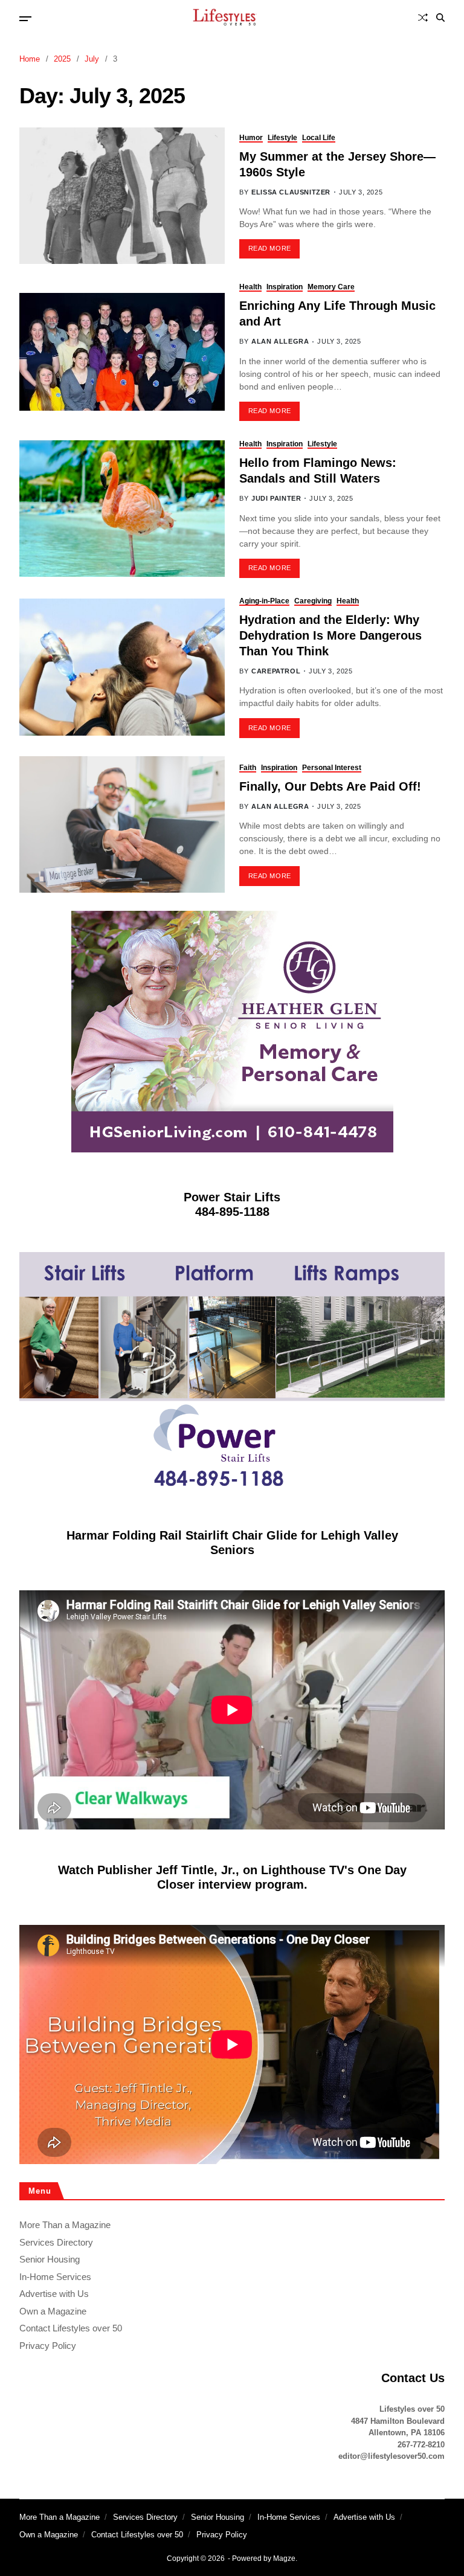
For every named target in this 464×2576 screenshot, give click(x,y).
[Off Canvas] (25, 19)
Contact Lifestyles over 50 (71, 2328)
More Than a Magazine (65, 2225)
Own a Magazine (53, 2311)
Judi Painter (276, 498)
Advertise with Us (54, 2294)
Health (250, 287)
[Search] (440, 18)
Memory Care (331, 287)
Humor (251, 138)
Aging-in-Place (264, 601)
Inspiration (285, 287)
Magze (284, 2558)
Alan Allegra (280, 341)
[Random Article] (423, 18)
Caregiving (313, 601)
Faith (248, 768)
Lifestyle (282, 138)
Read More (270, 248)
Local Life (319, 138)
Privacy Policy (48, 2346)
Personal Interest (332, 768)
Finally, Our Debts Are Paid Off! (330, 786)
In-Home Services (55, 2277)
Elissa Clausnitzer (291, 192)
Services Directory (56, 2242)
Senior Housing (50, 2259)
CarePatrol (276, 671)
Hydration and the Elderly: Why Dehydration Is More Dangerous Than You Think (330, 635)
